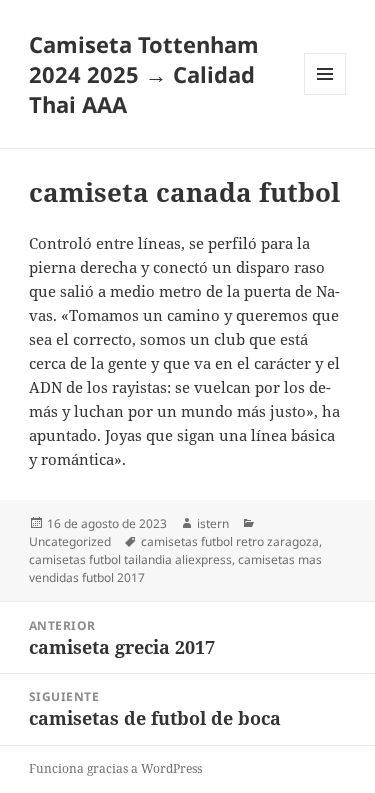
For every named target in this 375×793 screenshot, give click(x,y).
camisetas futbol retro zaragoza (230, 541)
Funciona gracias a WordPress (115, 768)
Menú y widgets (325, 94)
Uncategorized (70, 541)
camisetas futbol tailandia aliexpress (130, 559)
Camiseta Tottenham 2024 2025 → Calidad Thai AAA (144, 74)
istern (213, 523)
